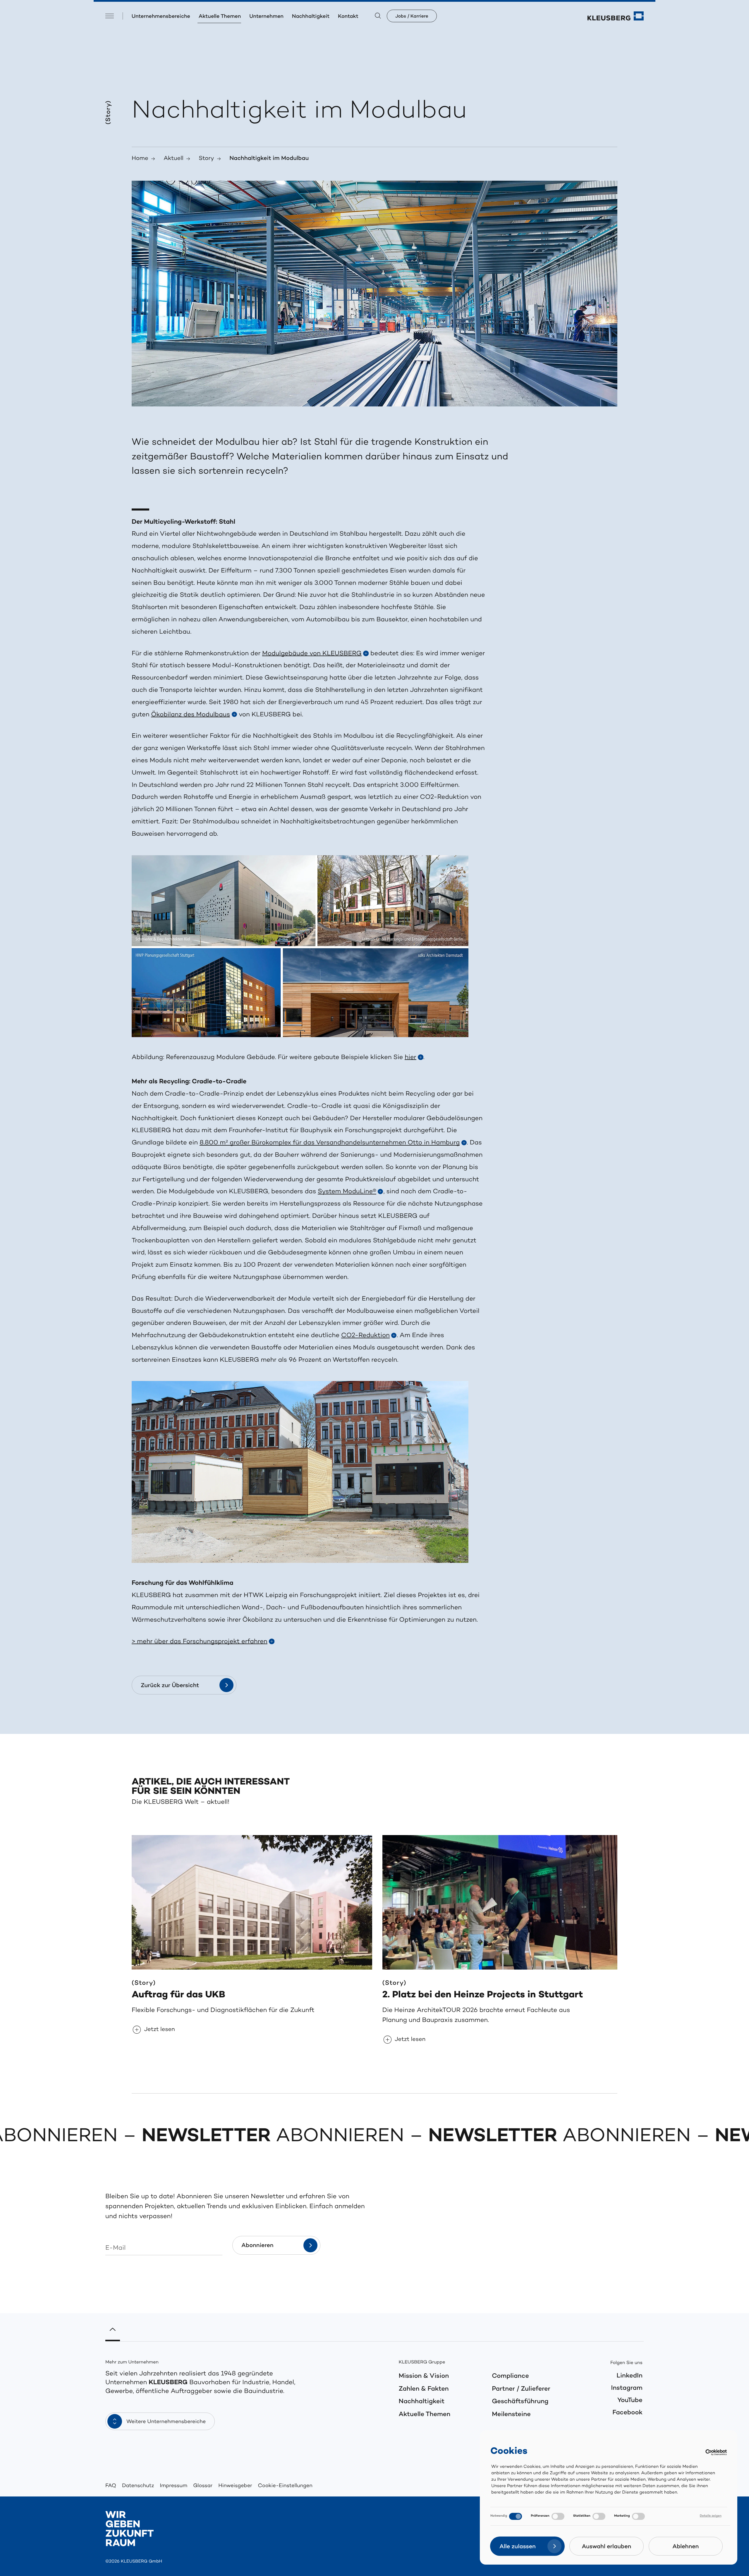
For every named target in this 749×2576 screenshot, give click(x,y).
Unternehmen (266, 17)
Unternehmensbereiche (161, 17)
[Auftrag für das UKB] (252, 1902)
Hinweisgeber (235, 2486)
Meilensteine (511, 2415)
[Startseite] (616, 16)
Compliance (510, 2376)
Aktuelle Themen (220, 17)
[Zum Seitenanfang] (113, 2332)
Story (206, 159)
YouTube (630, 2401)
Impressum (173, 2486)
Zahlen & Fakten (424, 2389)
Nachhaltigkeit (311, 17)
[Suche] (378, 16)
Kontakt (348, 17)
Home (140, 159)
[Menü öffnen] (110, 16)
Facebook (627, 2413)
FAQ (111, 2486)
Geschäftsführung (520, 2402)
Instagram (627, 2388)
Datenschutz (138, 2486)
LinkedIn (629, 2376)
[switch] (558, 2516)
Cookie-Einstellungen (285, 2486)
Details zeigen (711, 2516)
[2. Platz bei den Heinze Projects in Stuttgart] (503, 1902)
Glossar (203, 2486)
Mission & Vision (424, 2376)
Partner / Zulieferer (521, 2389)
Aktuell (173, 159)
